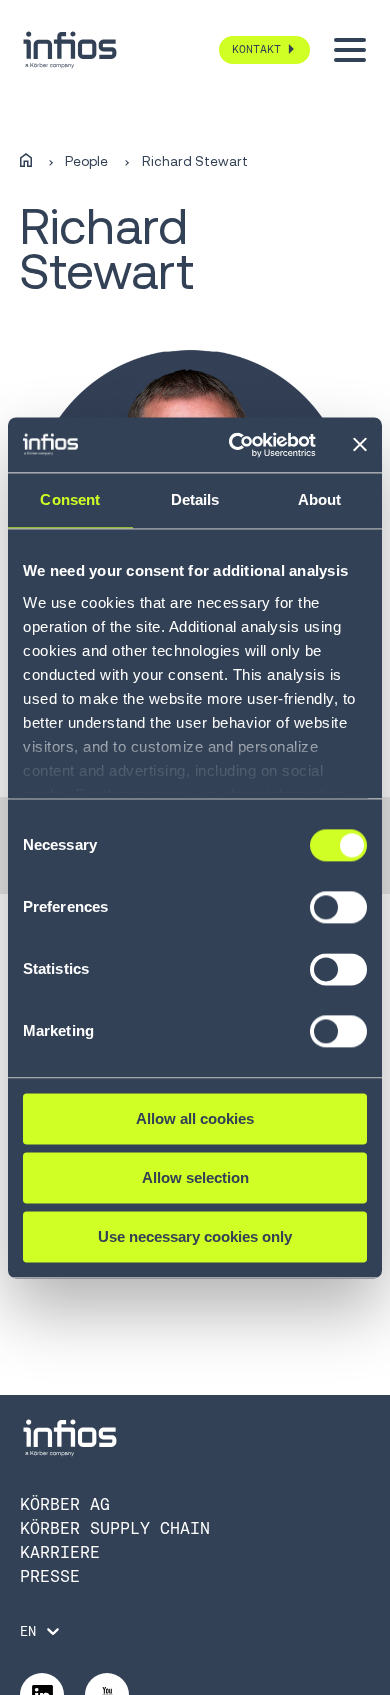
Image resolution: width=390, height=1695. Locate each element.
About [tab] (320, 499)
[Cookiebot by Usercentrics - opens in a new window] (236, 445)
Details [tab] (195, 499)
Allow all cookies (195, 1118)
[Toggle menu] (350, 50)
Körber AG (65, 1504)
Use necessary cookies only (195, 1236)
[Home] (26, 161)
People (86, 161)
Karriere (60, 1552)
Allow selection (195, 1177)
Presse (50, 1576)
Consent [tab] (70, 499)
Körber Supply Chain (115, 1528)
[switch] (338, 916)
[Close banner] (360, 445)
